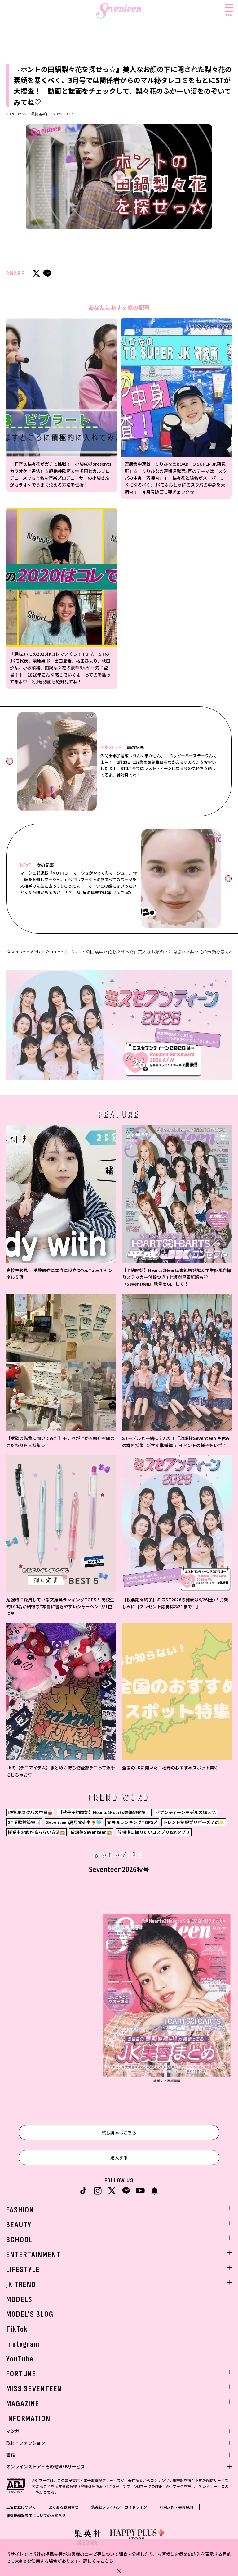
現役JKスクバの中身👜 (30, 1812)
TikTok (17, 2329)
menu (229, 14)
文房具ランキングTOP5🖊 (132, 1822)
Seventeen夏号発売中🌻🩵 (74, 1822)
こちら (107, 2561)
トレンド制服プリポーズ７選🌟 (194, 1822)
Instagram (23, 2344)
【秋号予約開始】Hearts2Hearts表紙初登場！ (104, 1812)
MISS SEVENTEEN (34, 2389)
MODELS (19, 2300)
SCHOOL (19, 2240)
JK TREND (21, 2285)
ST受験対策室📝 (24, 1822)
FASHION (20, 2210)
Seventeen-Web (23, 952)
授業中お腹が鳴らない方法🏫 (36, 1832)
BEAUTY (19, 2225)
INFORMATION (28, 2419)
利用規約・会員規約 (176, 2507)
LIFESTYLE (23, 2270)
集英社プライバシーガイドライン (119, 2507)
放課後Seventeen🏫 (91, 1832)
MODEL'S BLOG (30, 2314)
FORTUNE (21, 2374)
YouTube (54, 952)
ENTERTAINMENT (33, 2255)
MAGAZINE (23, 2404)
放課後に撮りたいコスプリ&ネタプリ (154, 1832)
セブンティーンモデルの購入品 (186, 1812)
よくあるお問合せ (64, 2507)
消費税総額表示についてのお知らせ (36, 2515)
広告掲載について (21, 2507)
